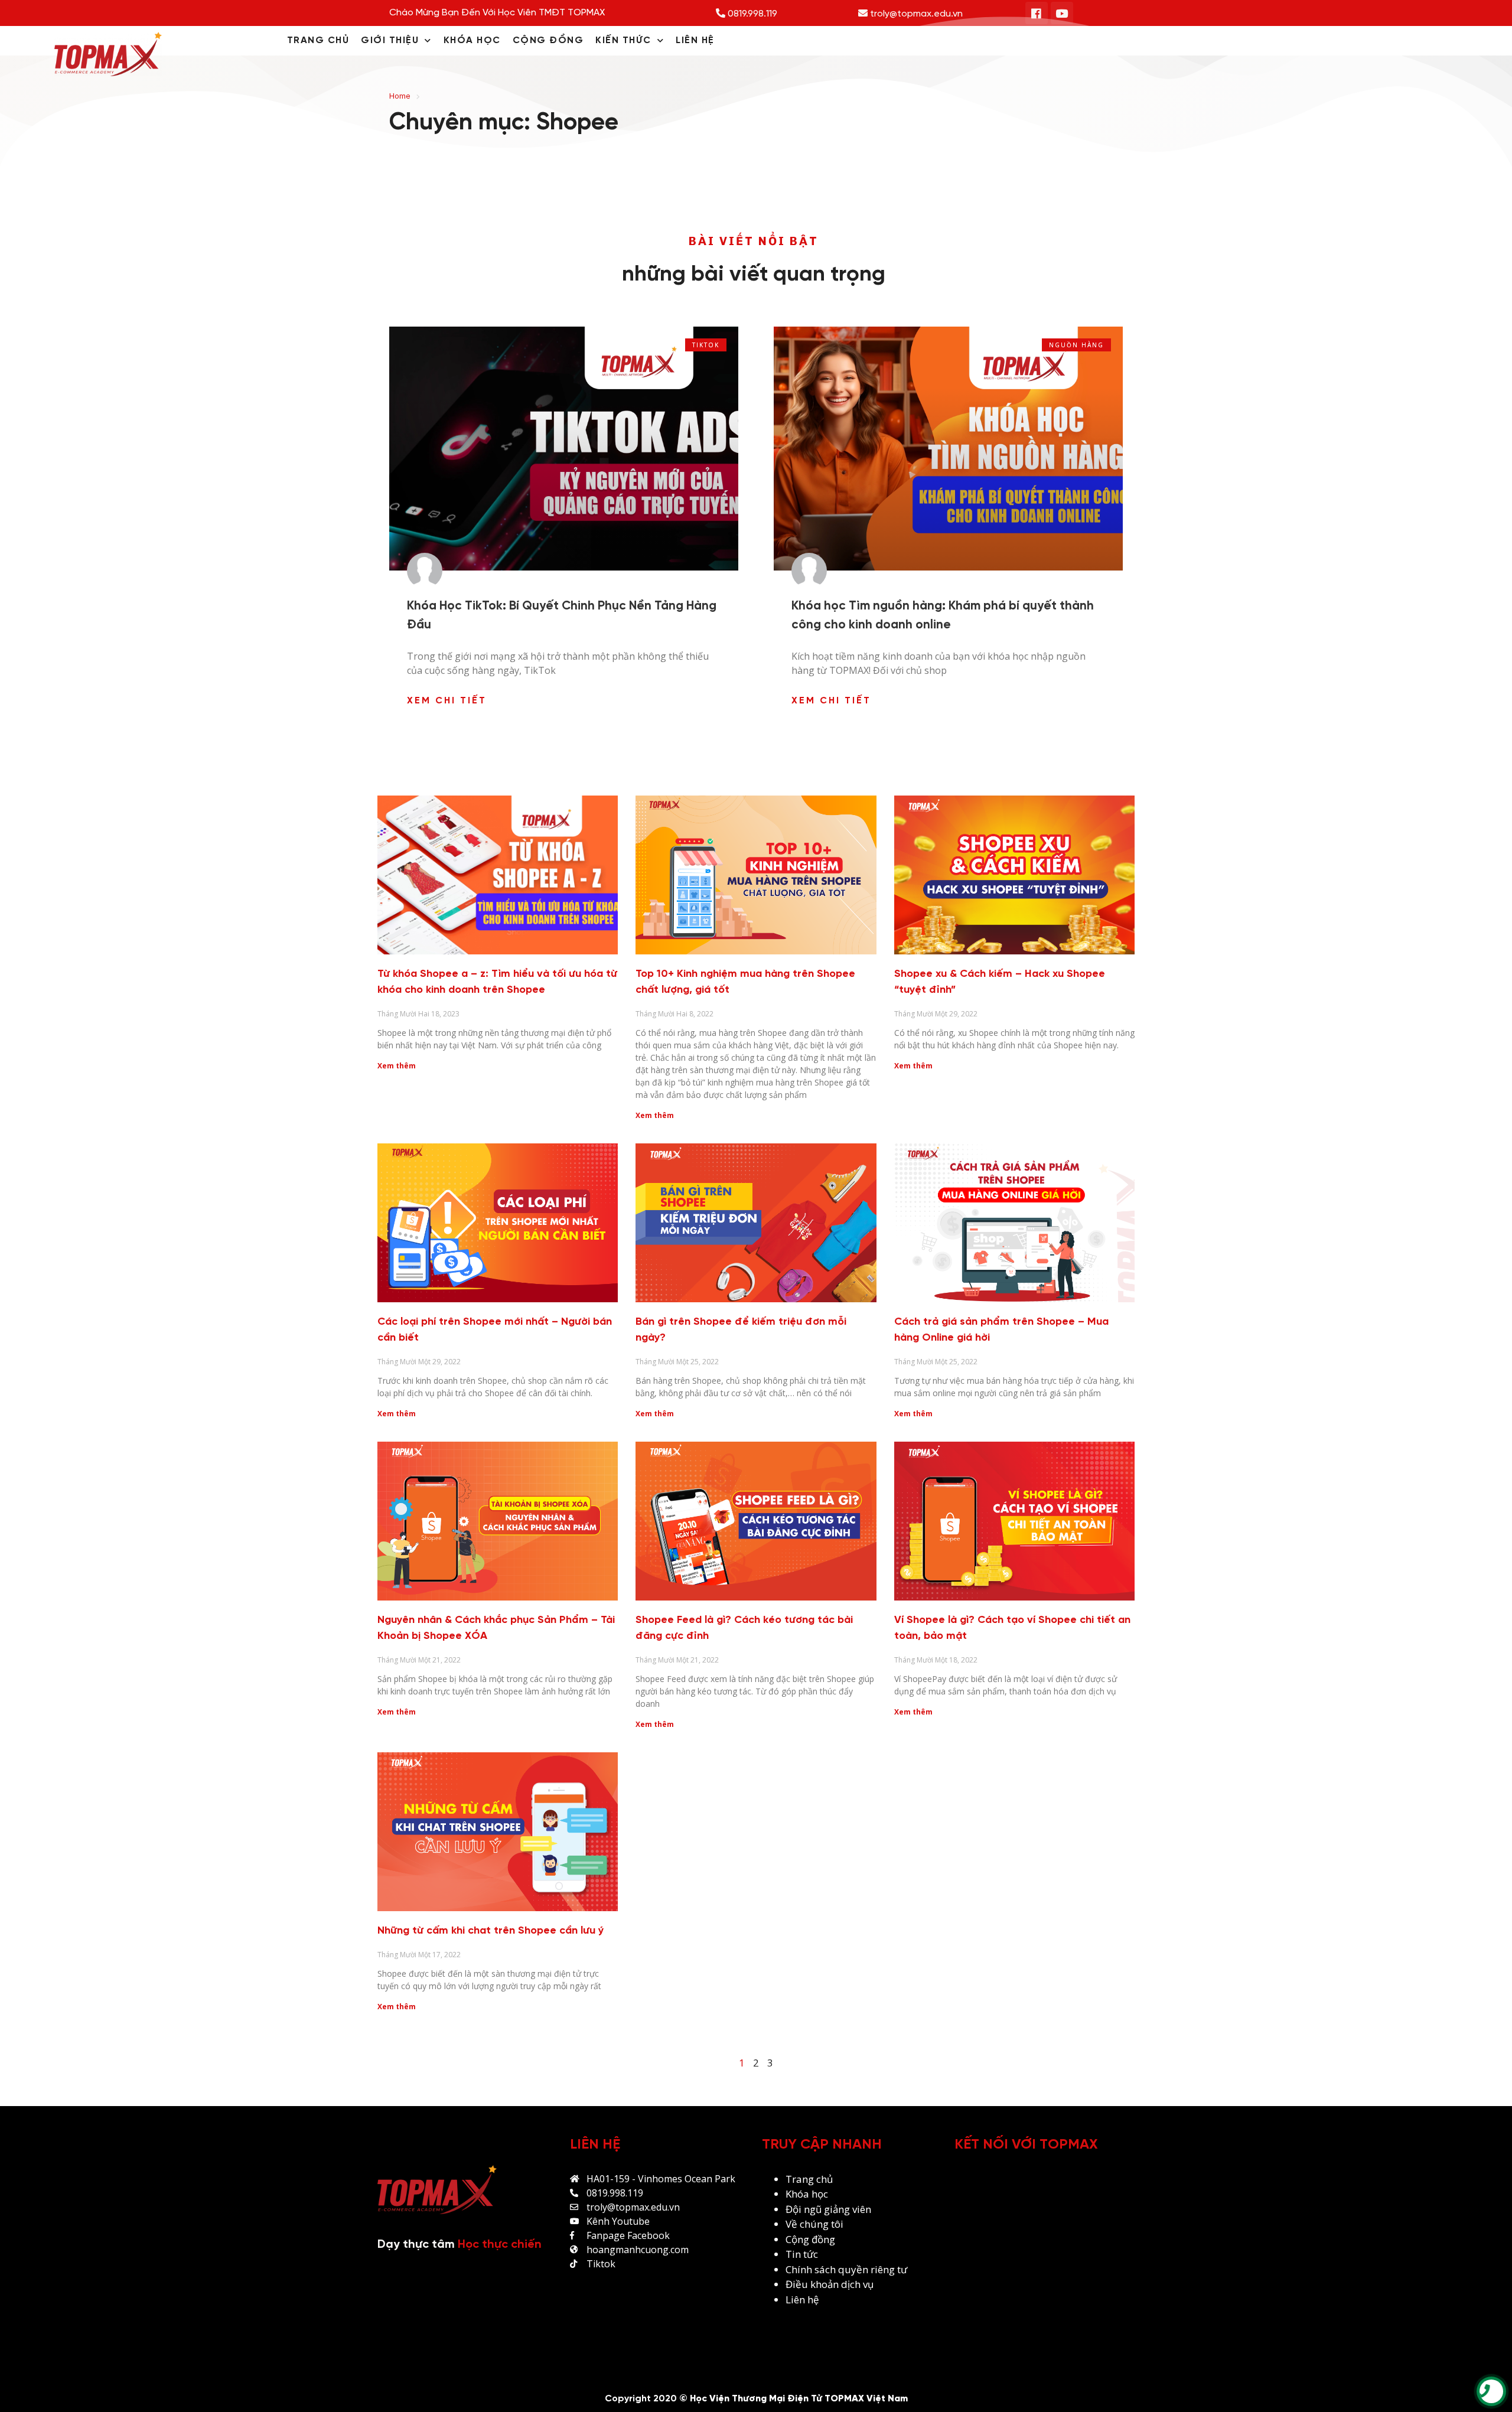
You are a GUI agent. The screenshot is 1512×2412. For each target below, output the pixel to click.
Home (400, 96)
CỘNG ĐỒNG (548, 40)
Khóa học (807, 2194)
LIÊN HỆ (695, 40)
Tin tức (802, 2254)
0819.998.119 (751, 14)
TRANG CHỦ (318, 40)
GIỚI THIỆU (390, 40)
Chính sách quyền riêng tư (848, 2269)
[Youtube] (1062, 13)
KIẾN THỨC (623, 40)
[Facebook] (1037, 13)
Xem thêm (397, 1066)
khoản (826, 2284)
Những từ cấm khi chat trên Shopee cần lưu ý (491, 1931)
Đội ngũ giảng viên (828, 2209)
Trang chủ (809, 2179)
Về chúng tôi (814, 2224)
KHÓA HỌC (472, 40)
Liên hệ (802, 2299)
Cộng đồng (810, 2239)
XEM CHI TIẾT (447, 701)
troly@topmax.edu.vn (915, 14)
